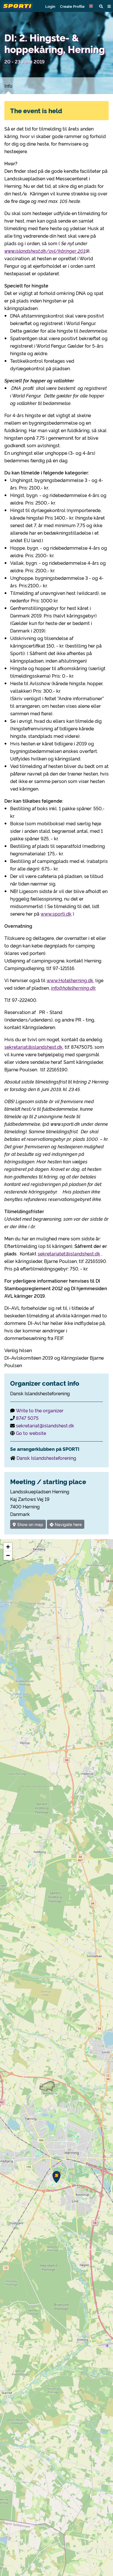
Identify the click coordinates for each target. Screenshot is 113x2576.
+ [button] (8, 1547)
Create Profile (72, 6)
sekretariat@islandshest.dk (33, 1047)
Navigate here (68, 1524)
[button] (92, 6)
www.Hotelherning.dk (70, 980)
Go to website (31, 1433)
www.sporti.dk (56, 914)
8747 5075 (27, 1418)
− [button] (8, 1555)
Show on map (30, 1524)
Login (50, 6)
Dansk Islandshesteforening (46, 1458)
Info (8, 86)
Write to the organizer (40, 1410)
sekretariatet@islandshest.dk (69, 1253)
